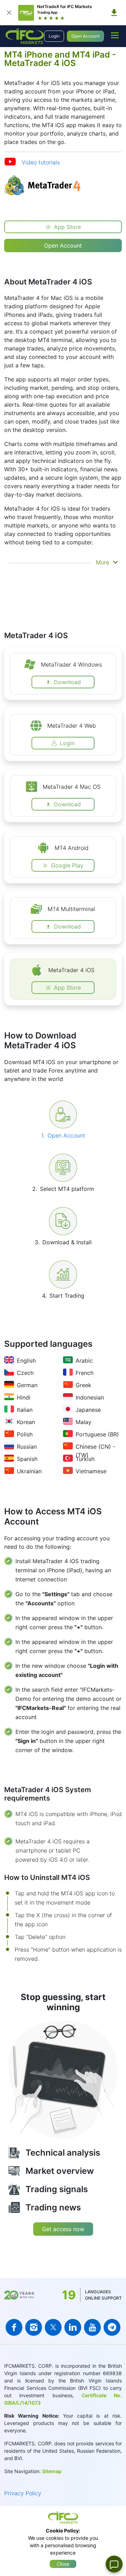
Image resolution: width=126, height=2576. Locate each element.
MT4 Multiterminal (71, 909)
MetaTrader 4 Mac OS (72, 787)
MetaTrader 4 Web (72, 726)
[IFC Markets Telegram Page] (112, 2327)
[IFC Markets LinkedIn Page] (73, 2327)
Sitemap (52, 2471)
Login (54, 36)
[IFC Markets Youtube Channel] (92, 2327)
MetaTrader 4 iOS (71, 970)
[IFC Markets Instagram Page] (34, 2327)
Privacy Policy (23, 2493)
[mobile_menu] (115, 35)
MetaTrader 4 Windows (71, 664)
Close (63, 2564)
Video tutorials (41, 162)
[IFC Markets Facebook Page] (14, 2327)
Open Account (85, 36)
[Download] (114, 13)
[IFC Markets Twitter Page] (53, 2327)
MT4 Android (72, 848)
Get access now (63, 2229)
